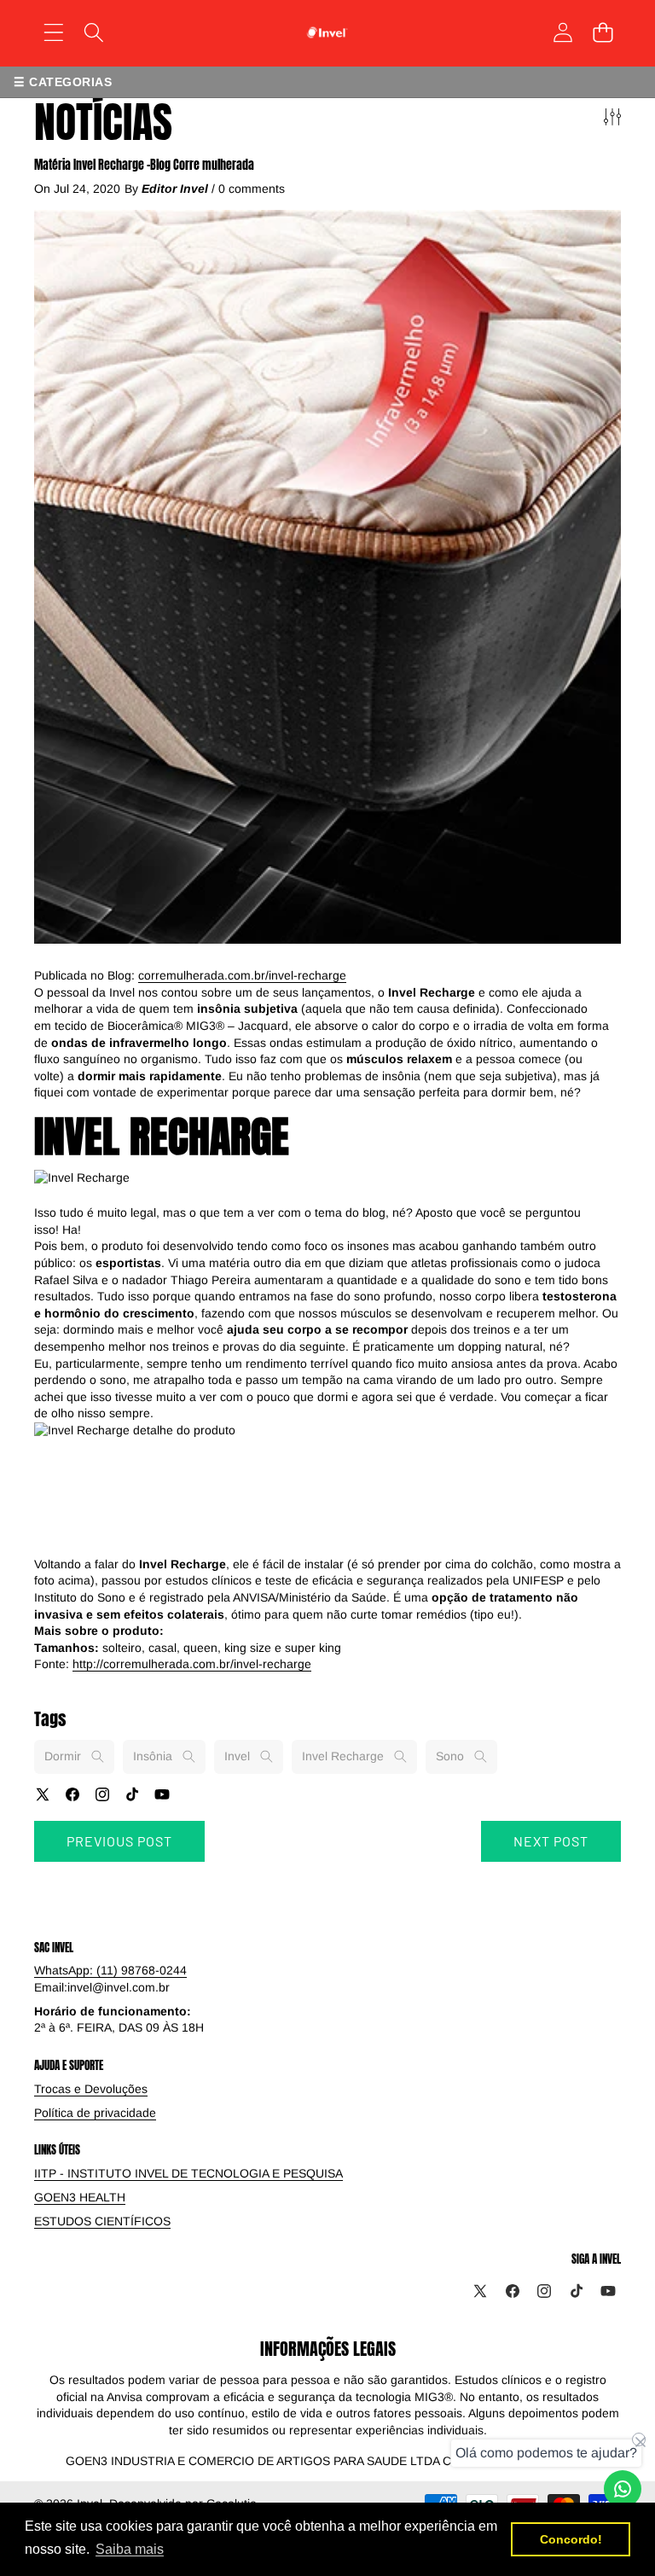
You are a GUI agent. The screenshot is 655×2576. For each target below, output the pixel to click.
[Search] (93, 32)
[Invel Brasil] (327, 32)
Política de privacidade (95, 2113)
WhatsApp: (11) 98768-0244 (110, 1970)
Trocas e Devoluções (91, 2089)
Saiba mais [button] (130, 2549)
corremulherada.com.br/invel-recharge (242, 975)
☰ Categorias (63, 82)
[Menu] (53, 32)
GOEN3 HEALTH (80, 2197)
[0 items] (603, 32)
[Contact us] (623, 2489)
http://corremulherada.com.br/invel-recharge (192, 1664)
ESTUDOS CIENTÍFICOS (102, 2221)
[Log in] (562, 32)
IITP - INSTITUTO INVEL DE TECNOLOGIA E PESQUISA (188, 2173)
